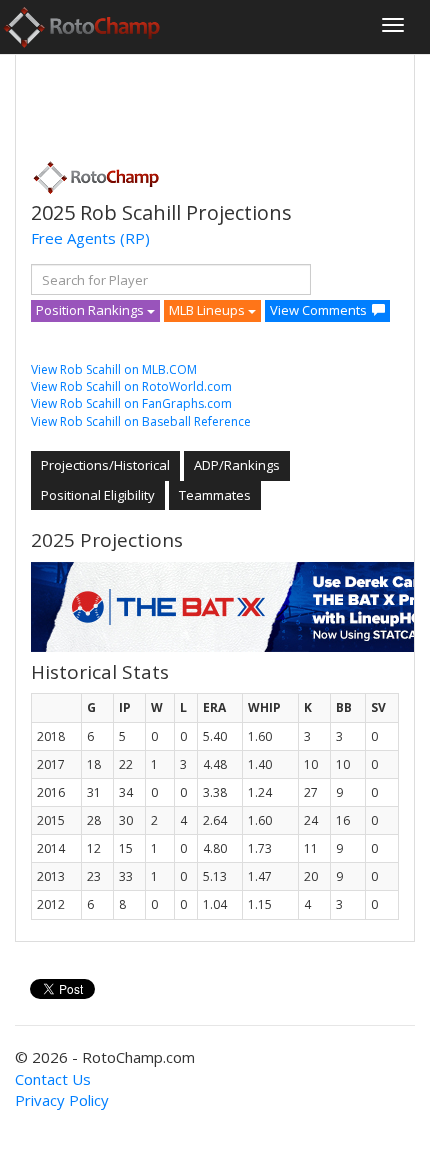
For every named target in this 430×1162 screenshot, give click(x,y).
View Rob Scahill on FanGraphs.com (131, 403)
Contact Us (53, 1079)
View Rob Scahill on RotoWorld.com (131, 386)
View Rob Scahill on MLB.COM (114, 369)
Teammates (215, 495)
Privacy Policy (62, 1100)
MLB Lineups (208, 310)
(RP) (135, 238)
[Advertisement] (191, 101)
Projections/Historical (105, 465)
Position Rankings (91, 310)
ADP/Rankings (237, 465)
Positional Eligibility (98, 495)
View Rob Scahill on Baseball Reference (141, 421)
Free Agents (73, 238)
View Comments (318, 310)
